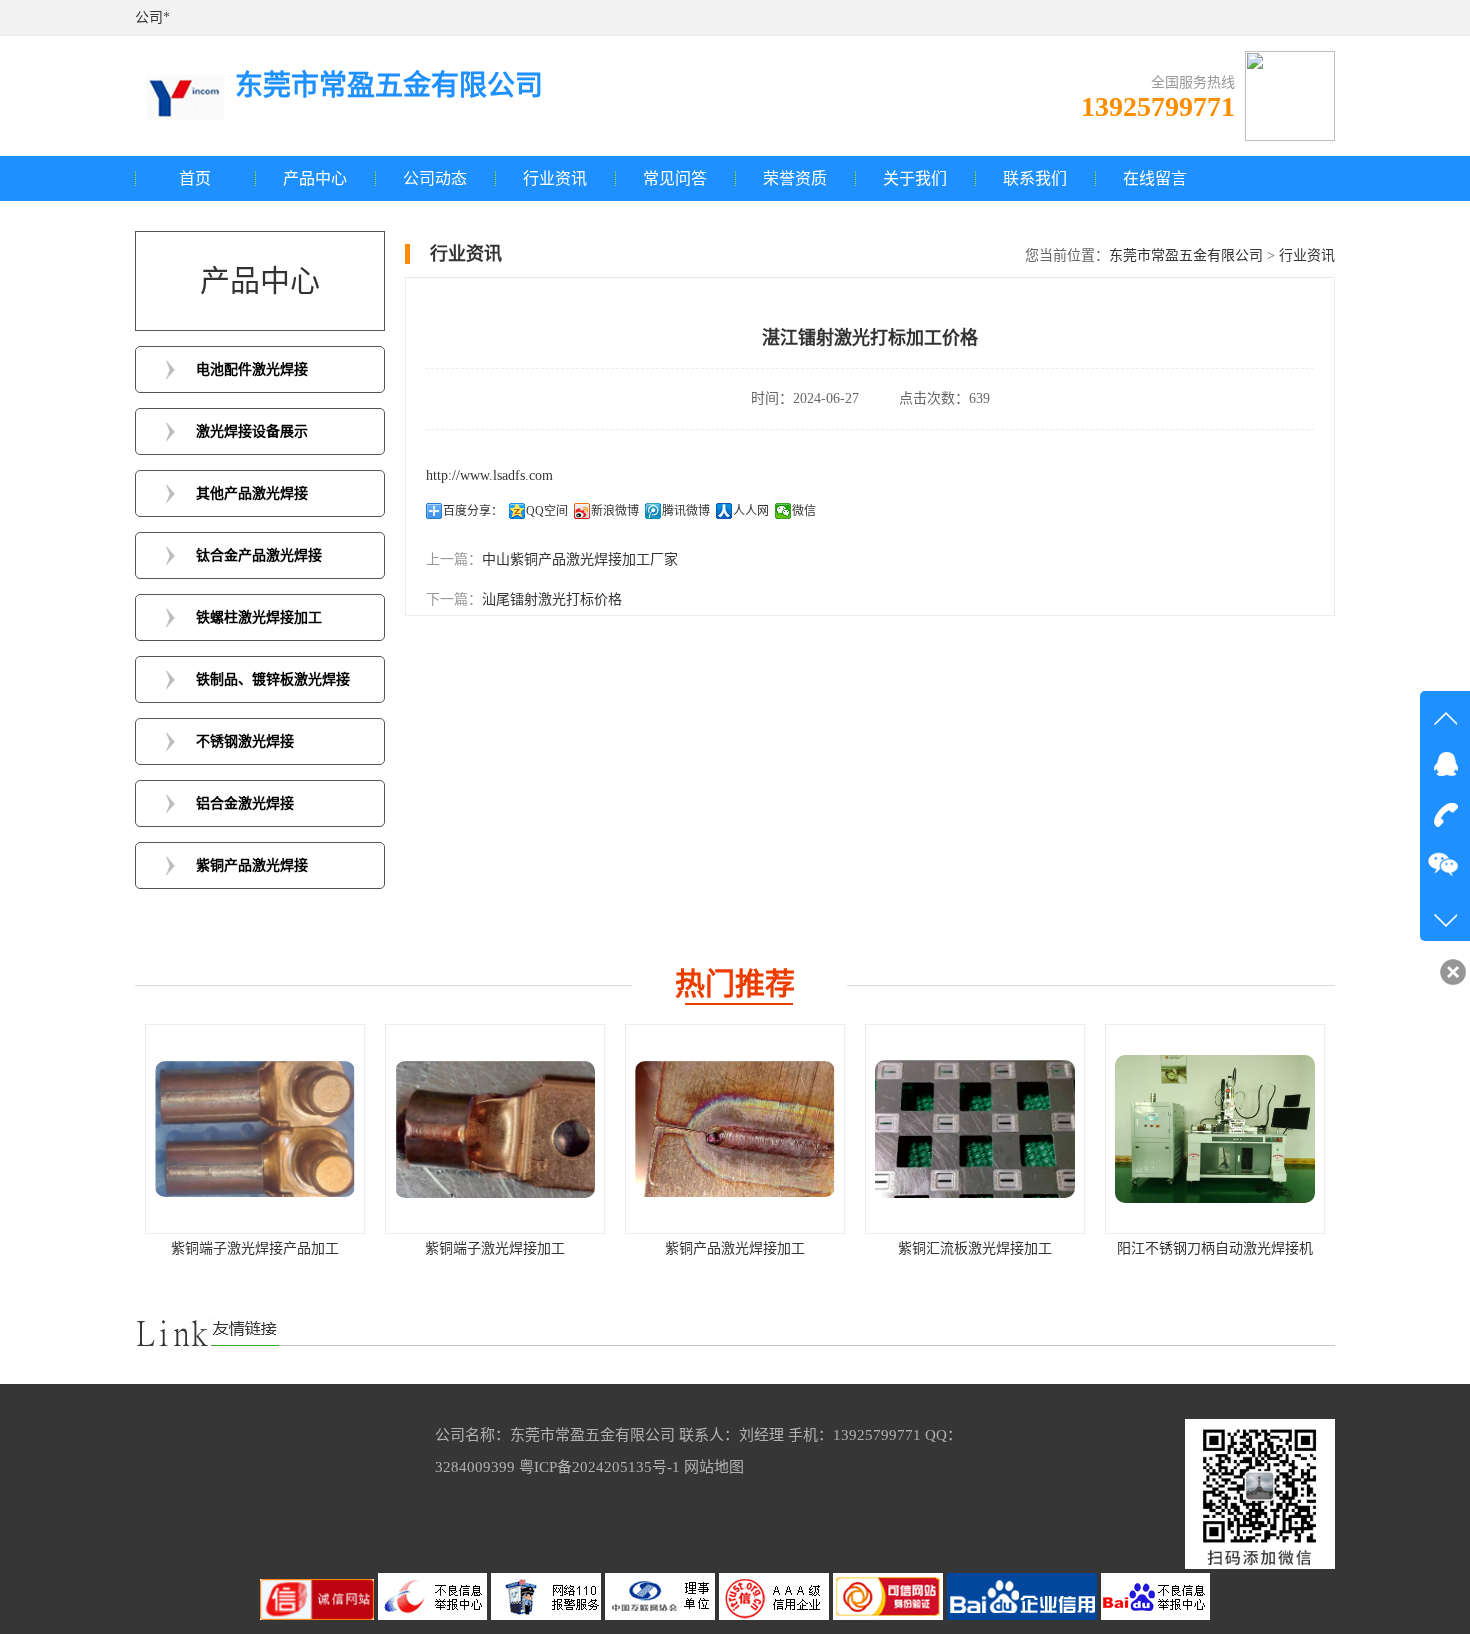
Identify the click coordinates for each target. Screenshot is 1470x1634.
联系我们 (1035, 178)
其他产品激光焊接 (252, 493)
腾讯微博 (686, 511)
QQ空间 (547, 511)
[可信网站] (890, 1615)
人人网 (751, 511)
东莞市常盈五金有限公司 (1186, 255)
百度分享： (473, 511)
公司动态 (435, 178)
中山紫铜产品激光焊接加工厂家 (580, 559)
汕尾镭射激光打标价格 (552, 599)
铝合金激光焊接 (245, 803)
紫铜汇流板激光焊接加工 (751, 1248)
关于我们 (915, 178)
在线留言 (1155, 178)
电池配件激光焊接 (252, 369)
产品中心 (315, 178)
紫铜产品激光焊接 (252, 865)
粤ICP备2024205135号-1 (599, 1467)
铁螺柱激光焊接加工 (259, 617)
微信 (804, 511)
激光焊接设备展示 (252, 431)
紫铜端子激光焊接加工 (271, 1248)
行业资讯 (555, 178)
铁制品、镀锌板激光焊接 (273, 679)
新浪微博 (615, 511)
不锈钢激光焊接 (245, 741)
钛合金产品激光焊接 (259, 555)
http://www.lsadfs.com (489, 475)
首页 (195, 178)
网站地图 (714, 1467)
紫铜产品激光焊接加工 (511, 1248)
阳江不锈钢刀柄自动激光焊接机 (991, 1248)
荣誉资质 (795, 178)
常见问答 (675, 178)
